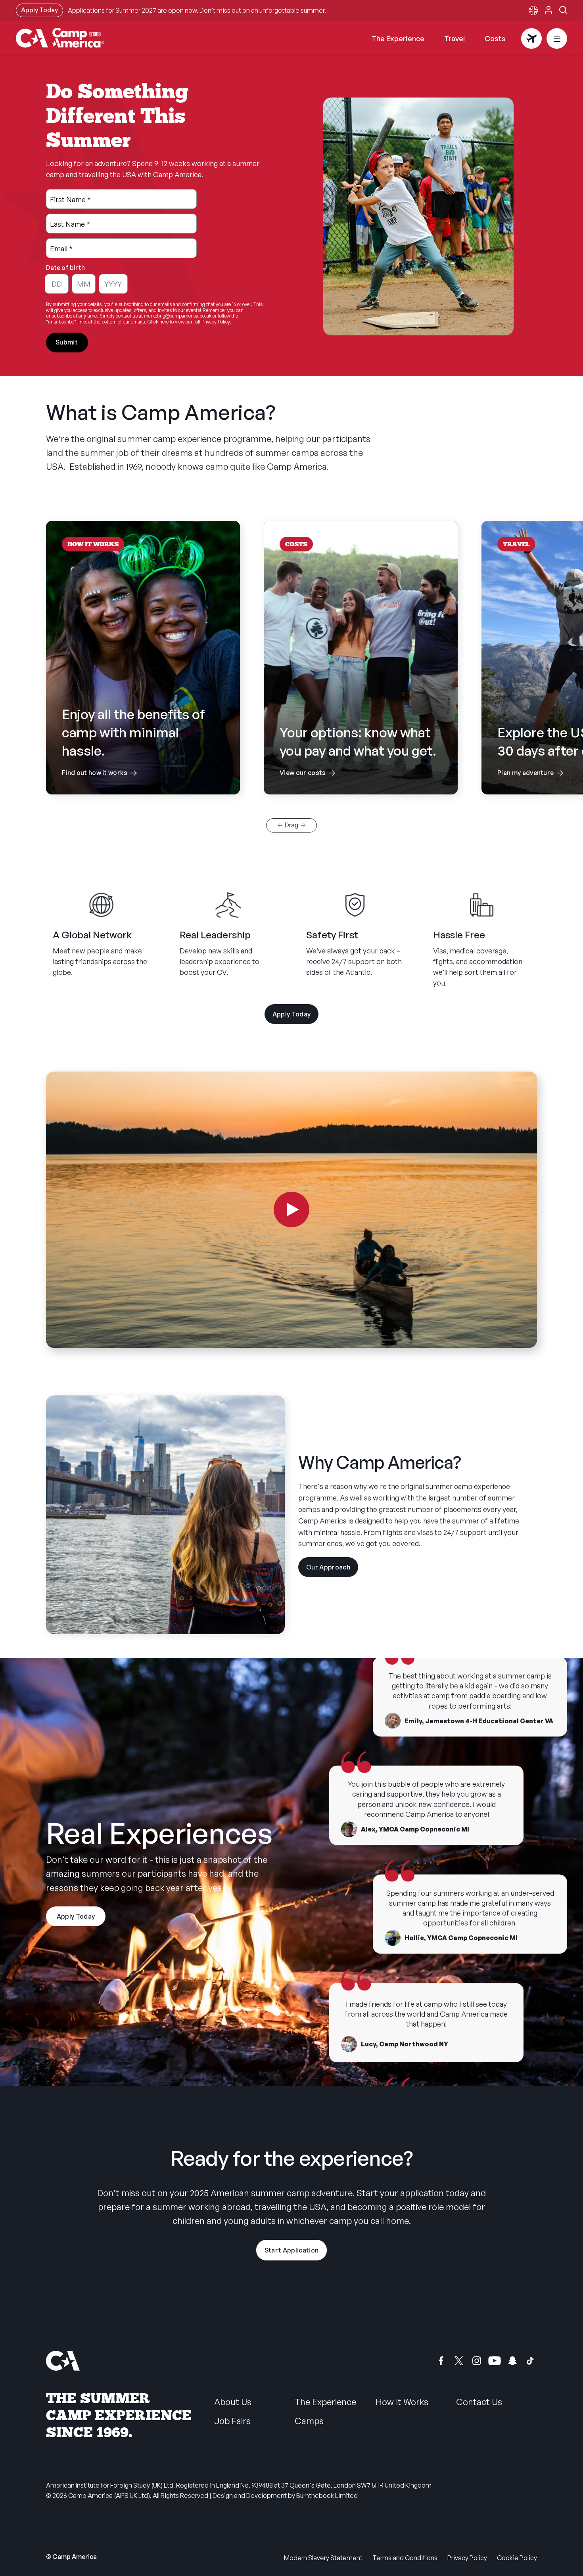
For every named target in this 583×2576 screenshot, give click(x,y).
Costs (495, 38)
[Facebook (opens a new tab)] (441, 2361)
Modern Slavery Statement (323, 2558)
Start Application (291, 2250)
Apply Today (39, 10)
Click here (158, 322)
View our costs (361, 751)
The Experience (398, 38)
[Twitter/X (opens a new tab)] (459, 2361)
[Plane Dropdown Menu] (531, 38)
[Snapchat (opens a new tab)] (512, 2361)
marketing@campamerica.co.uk (178, 316)
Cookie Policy (517, 2558)
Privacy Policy (467, 2558)
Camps (309, 2421)
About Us (233, 2402)
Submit (67, 342)
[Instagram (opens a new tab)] (477, 2361)
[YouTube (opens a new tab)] (495, 2361)
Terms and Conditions (405, 2558)
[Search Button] (563, 10)
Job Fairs (232, 2421)
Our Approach (332, 1570)
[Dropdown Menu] (557, 38)
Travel (455, 38)
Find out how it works (143, 742)
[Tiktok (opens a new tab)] (530, 2361)
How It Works (402, 2402)
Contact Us (479, 2402)
